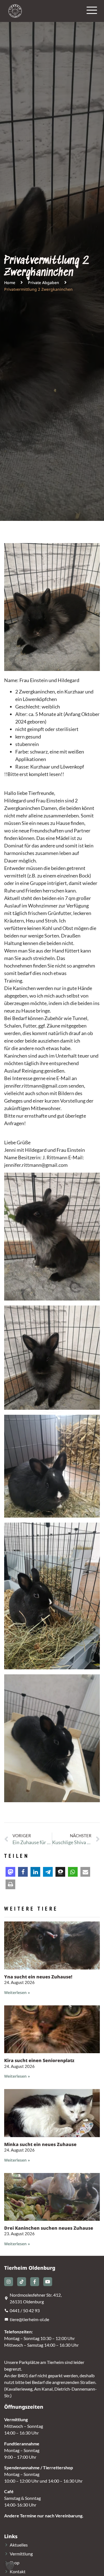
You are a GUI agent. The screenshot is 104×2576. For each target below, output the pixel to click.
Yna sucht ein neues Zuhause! (38, 1977)
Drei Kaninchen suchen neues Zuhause (49, 2228)
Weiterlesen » (17, 1992)
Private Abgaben (44, 283)
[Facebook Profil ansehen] (35, 2282)
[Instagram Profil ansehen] (9, 2282)
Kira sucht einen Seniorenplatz (39, 2060)
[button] (10, 1872)
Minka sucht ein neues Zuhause (40, 2144)
